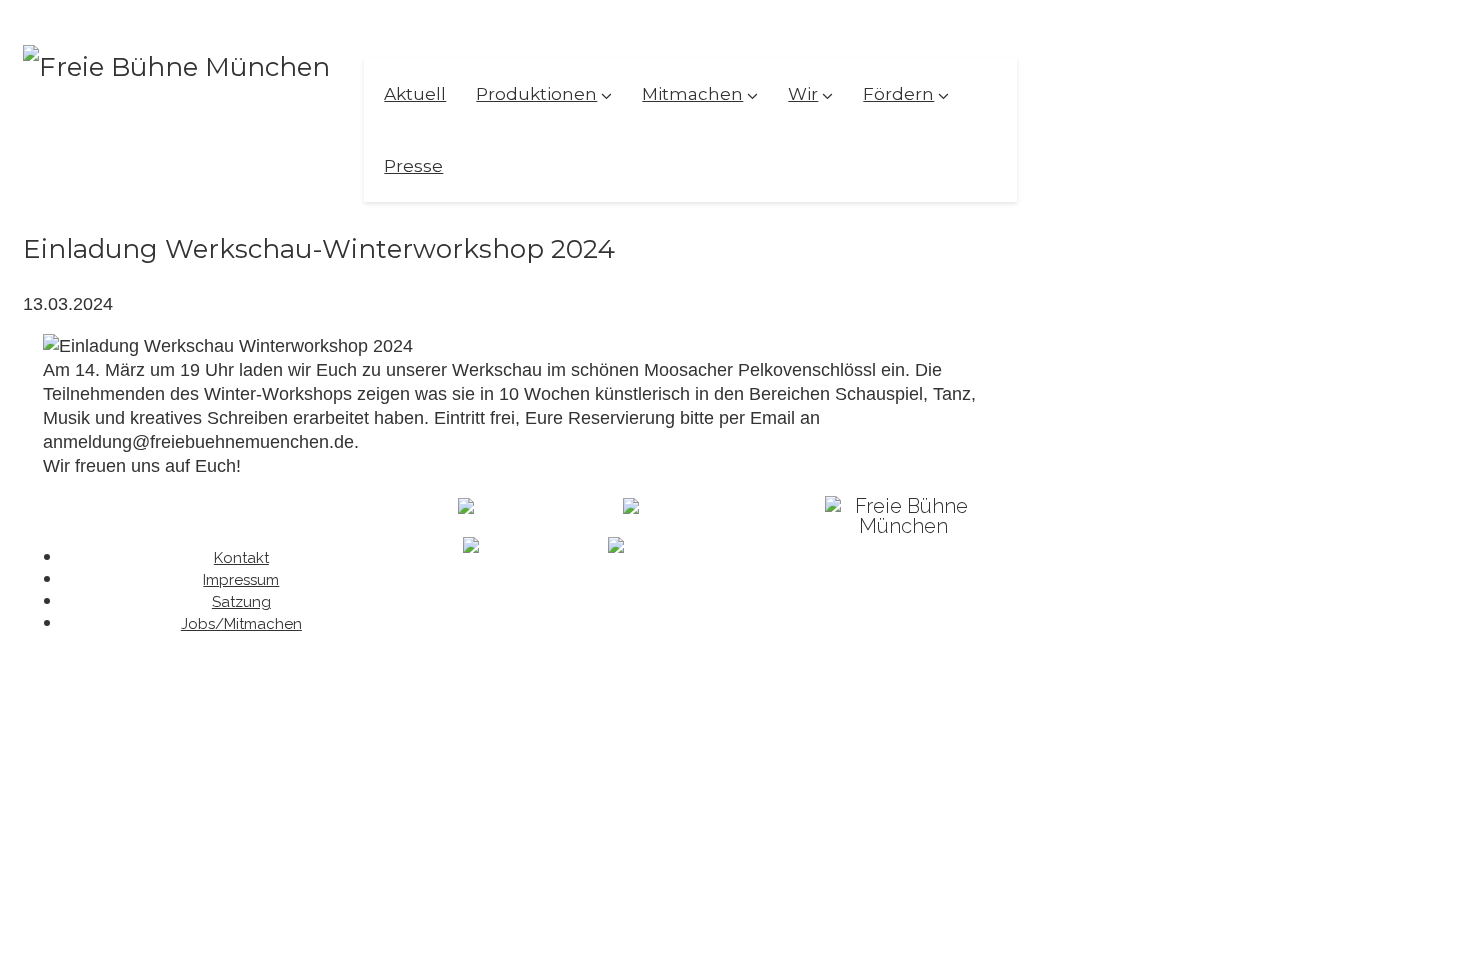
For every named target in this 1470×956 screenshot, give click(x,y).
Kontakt (241, 558)
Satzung (241, 602)
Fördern (898, 94)
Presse (413, 166)
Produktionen (536, 94)
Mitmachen (692, 94)
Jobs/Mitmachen (241, 624)
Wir (803, 94)
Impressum (241, 580)
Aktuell (415, 94)
